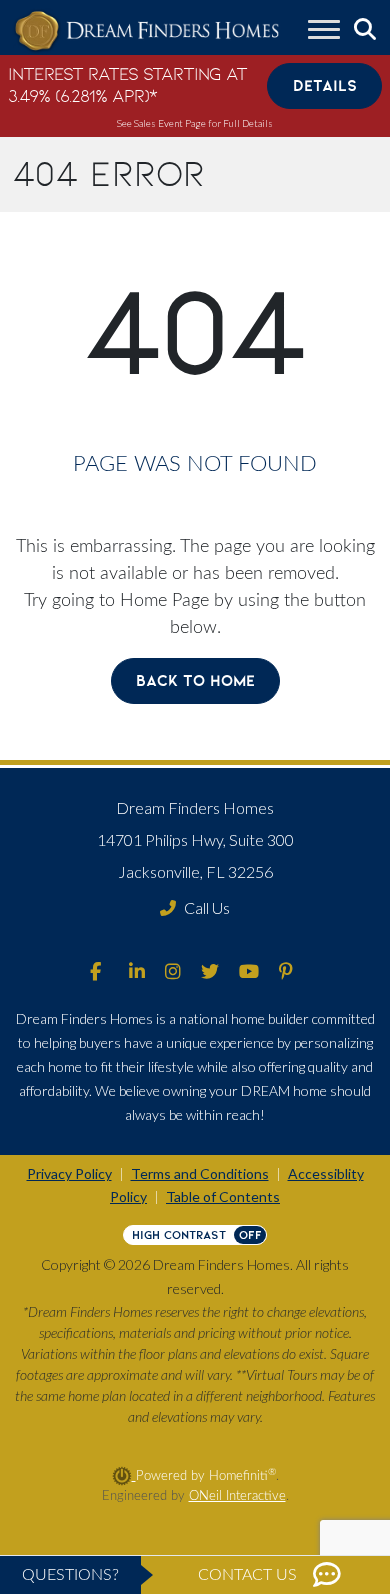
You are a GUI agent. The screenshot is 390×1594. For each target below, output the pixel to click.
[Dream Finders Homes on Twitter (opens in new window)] (210, 973)
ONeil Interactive (237, 1496)
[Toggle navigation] (324, 32)
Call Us (207, 907)
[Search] (365, 30)
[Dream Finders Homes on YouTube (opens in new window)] (249, 973)
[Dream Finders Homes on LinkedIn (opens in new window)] (137, 973)
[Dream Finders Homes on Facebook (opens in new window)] (95, 973)
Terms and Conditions (200, 1173)
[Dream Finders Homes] (146, 31)
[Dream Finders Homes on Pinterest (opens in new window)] (286, 973)
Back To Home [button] (195, 680)
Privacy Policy (69, 1173)
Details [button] (325, 85)
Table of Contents (223, 1196)
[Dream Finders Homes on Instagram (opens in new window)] (173, 973)
